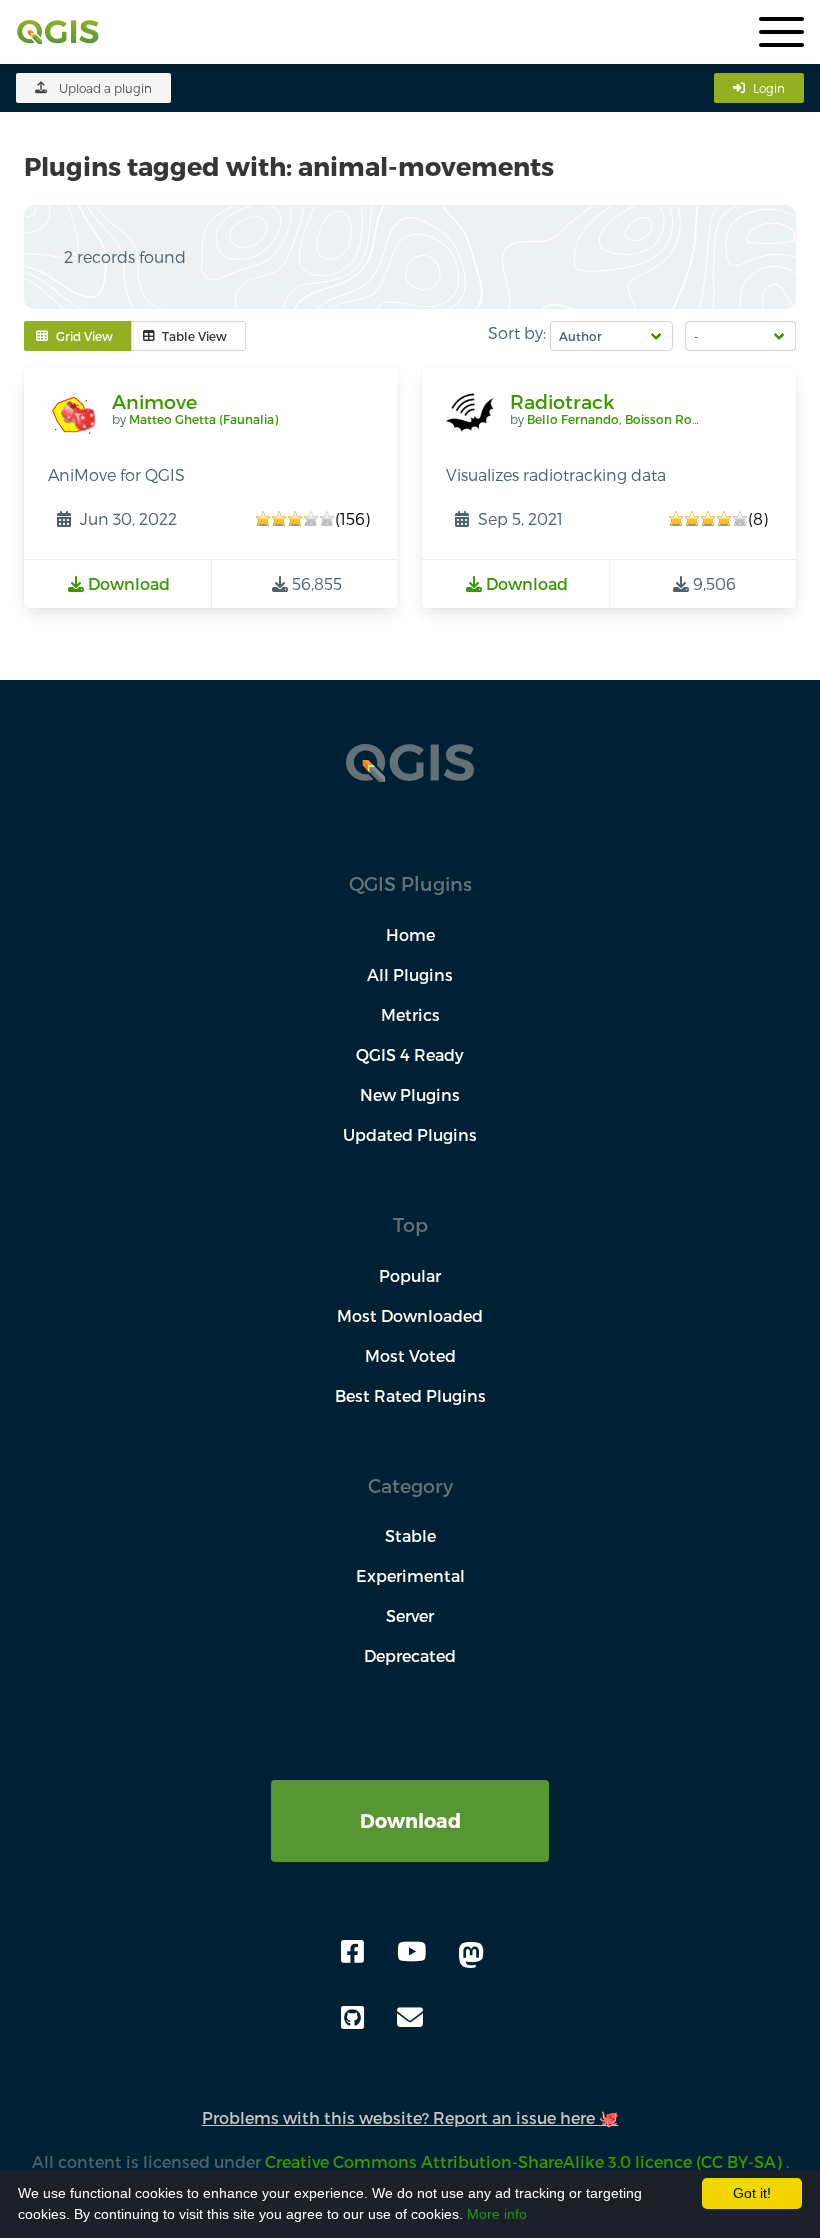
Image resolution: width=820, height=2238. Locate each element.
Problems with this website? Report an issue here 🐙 (410, 2117)
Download (410, 1820)
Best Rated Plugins (410, 1395)
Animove (154, 401)
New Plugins (410, 1094)
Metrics (410, 1014)
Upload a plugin (105, 88)
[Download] (410, 1791)
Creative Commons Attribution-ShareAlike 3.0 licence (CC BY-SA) (525, 2161)
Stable (410, 1535)
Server (410, 1615)
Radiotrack (562, 401)
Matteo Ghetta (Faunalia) (203, 419)
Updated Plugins (410, 1134)
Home (410, 934)
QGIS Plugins (410, 883)
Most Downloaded (410, 1315)
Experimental (410, 1575)
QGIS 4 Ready (410, 1054)
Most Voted (410, 1355)
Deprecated (410, 1655)
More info (497, 2214)
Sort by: (517, 332)
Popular (410, 1275)
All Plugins (410, 974)
